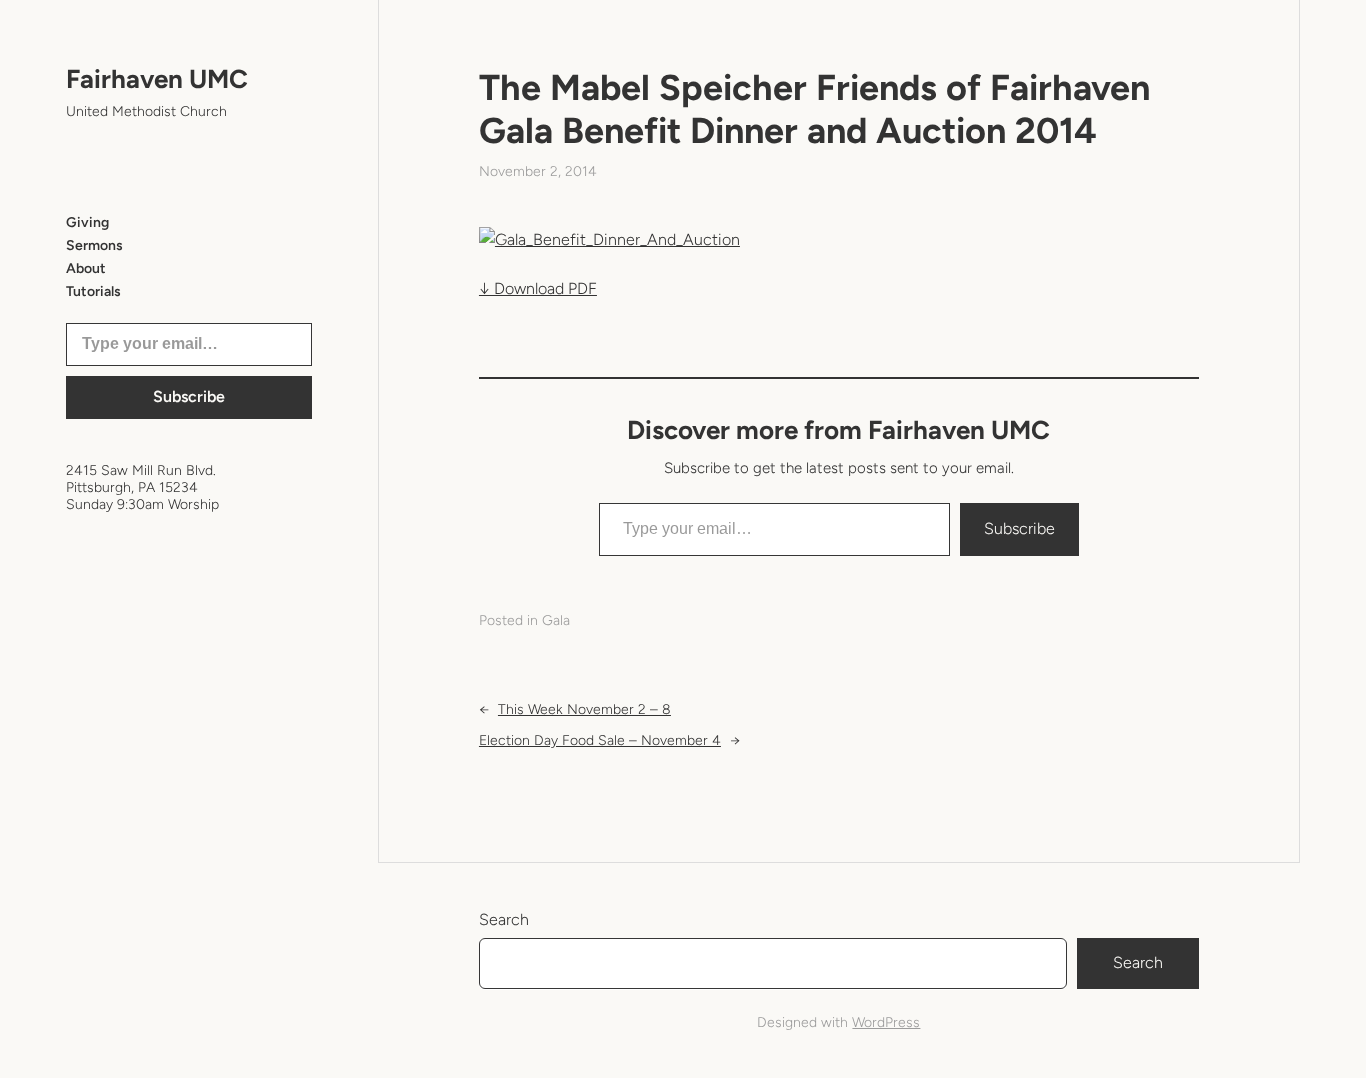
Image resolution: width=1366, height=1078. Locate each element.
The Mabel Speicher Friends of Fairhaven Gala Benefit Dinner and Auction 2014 (814, 109)
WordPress (886, 1022)
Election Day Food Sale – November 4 (600, 740)
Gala (556, 620)
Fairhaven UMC (157, 79)
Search (504, 919)
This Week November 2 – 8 (584, 709)
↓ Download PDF (538, 288)
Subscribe (189, 396)
